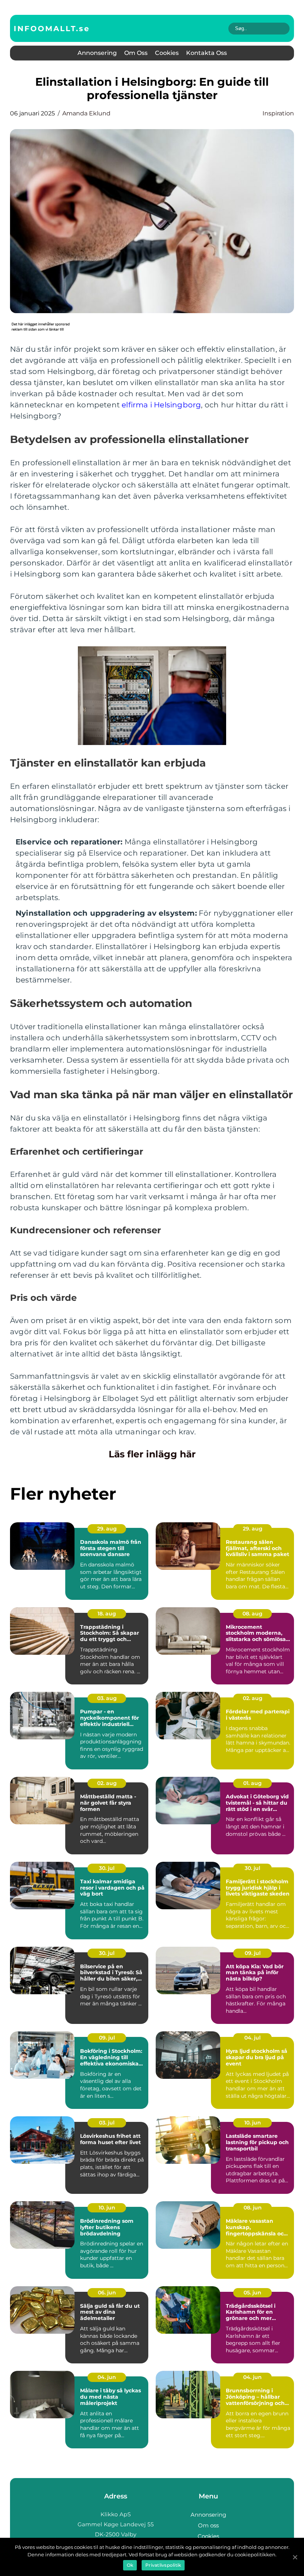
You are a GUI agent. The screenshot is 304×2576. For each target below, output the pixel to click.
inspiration (278, 113)
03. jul (107, 2123)
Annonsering (97, 53)
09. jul (253, 1953)
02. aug (253, 1698)
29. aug (107, 1529)
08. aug (252, 1614)
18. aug (107, 1614)
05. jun (252, 2293)
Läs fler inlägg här (152, 1454)
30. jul (107, 1868)
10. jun (253, 2123)
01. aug (252, 1783)
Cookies (167, 53)
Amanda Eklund (86, 113)
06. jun (107, 2293)
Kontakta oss (206, 53)
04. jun (107, 2377)
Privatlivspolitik (163, 2565)
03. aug (107, 1698)
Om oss (136, 53)
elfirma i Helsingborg (161, 405)
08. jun (253, 2208)
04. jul (252, 2038)
